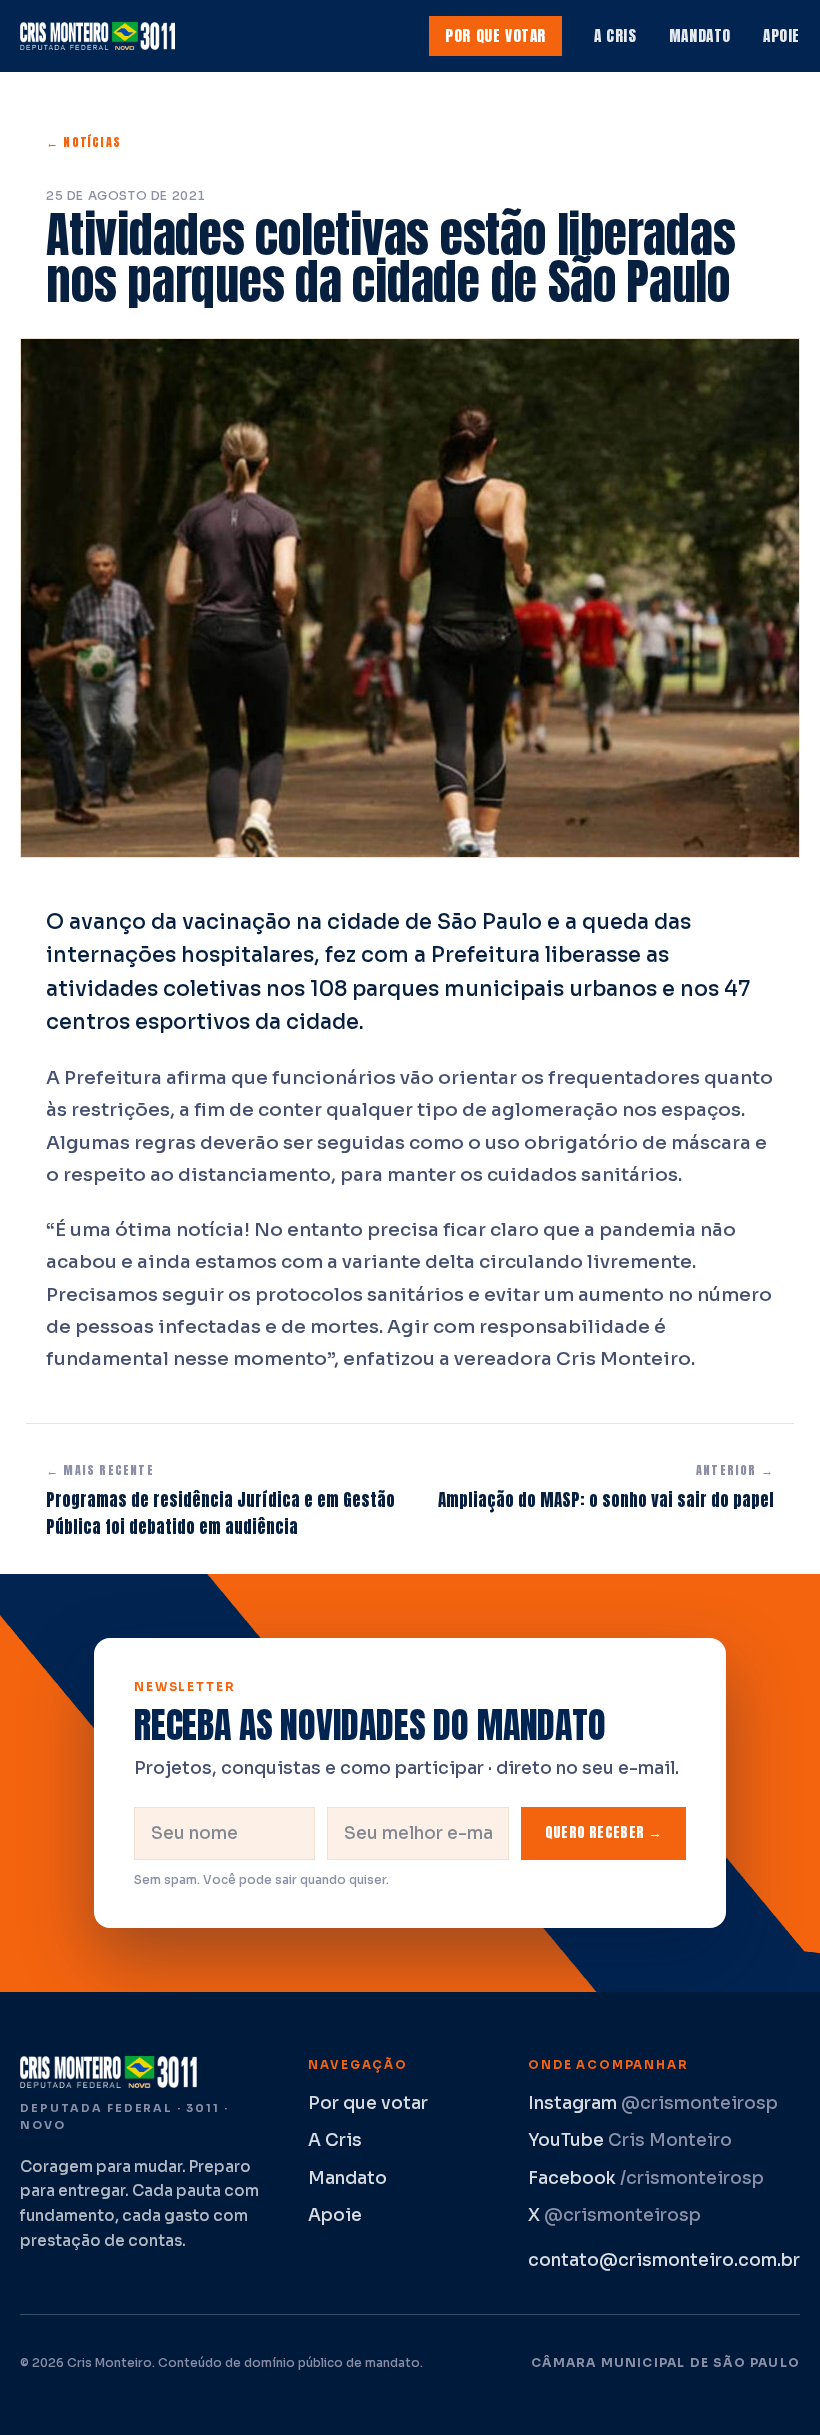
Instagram (653, 2103)
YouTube (630, 2140)
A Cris (615, 35)
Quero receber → (603, 1832)
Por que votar (495, 35)
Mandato (700, 35)
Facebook (646, 2178)
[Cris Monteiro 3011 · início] (102, 36)
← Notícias (83, 142)
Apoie (781, 35)
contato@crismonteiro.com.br (664, 2260)
